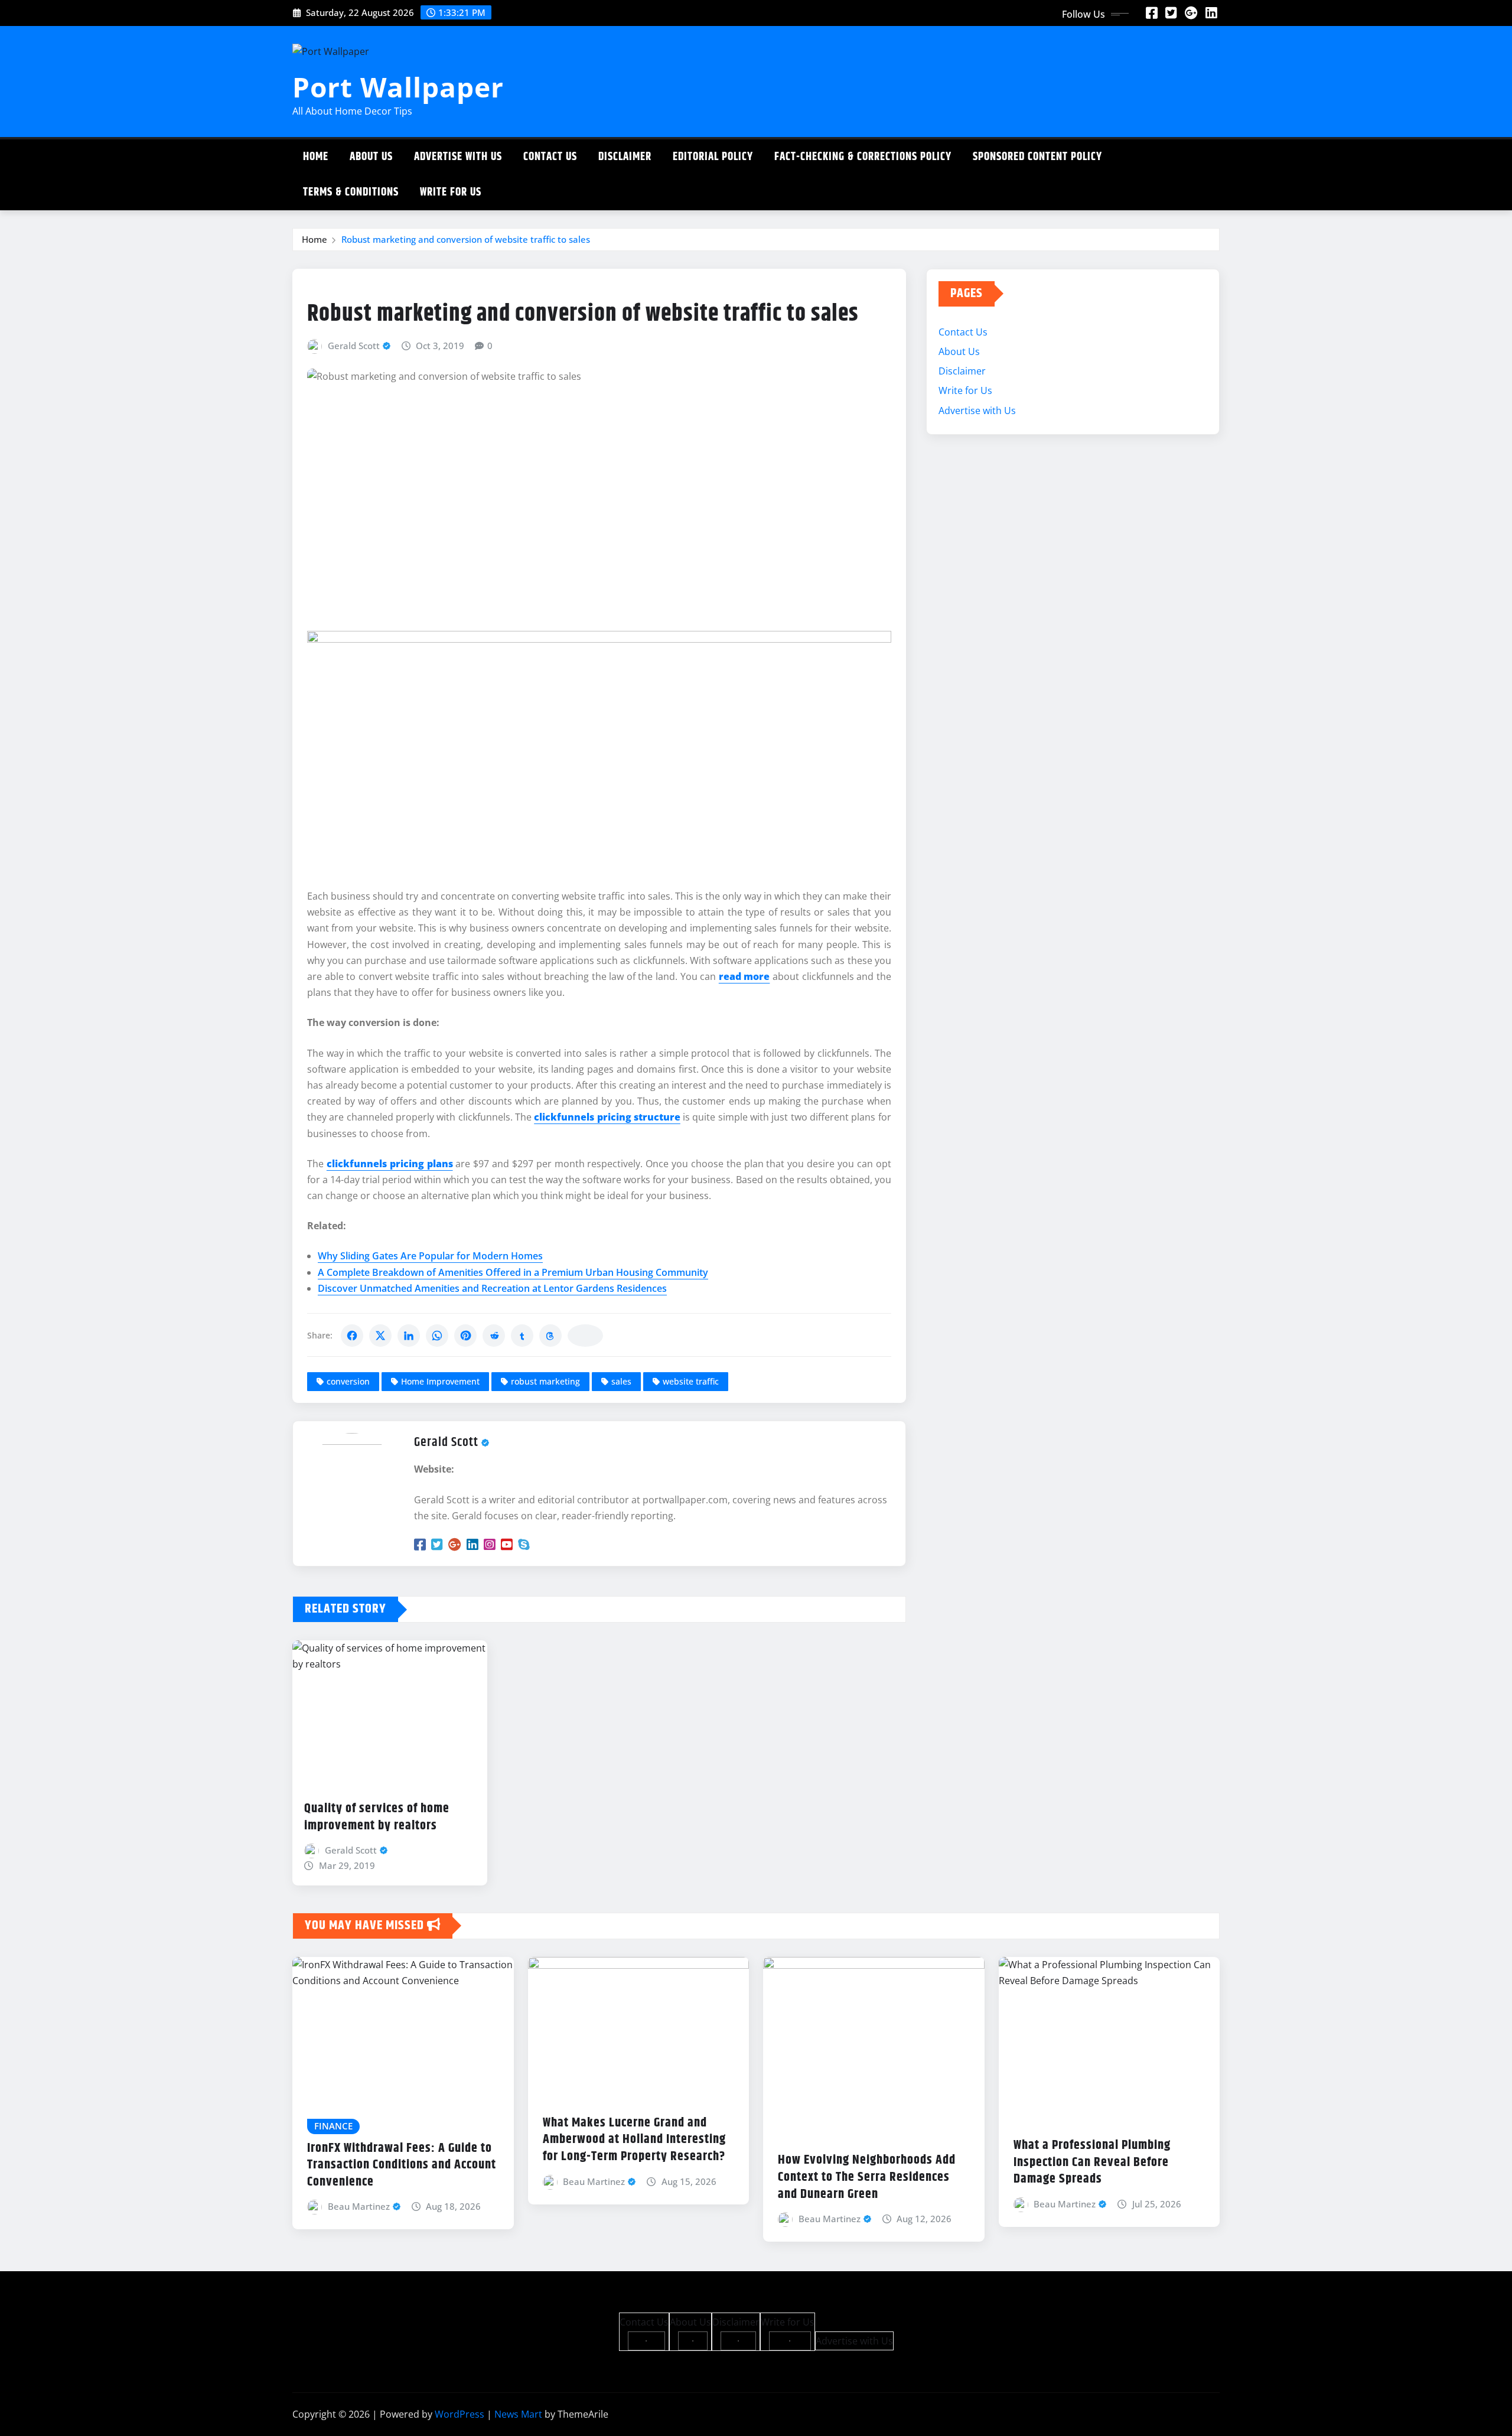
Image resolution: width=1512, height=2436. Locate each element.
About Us (371, 157)
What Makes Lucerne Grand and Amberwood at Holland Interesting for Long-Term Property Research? (634, 2140)
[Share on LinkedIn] (409, 1336)
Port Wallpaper (398, 87)
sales (621, 1381)
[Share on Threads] (550, 1336)
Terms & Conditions (351, 192)
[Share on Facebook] (352, 1336)
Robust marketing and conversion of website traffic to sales (466, 239)
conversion (348, 1381)
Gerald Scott (354, 346)
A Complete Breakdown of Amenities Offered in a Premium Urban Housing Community (513, 1272)
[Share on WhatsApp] (437, 1336)
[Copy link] (585, 1336)
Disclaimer (625, 157)
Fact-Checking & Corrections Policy (863, 157)
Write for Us (451, 192)
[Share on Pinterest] (465, 1336)
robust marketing (545, 1381)
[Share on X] (380, 1336)
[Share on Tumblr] (522, 1336)
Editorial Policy (713, 157)
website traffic (691, 1381)
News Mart (518, 2414)
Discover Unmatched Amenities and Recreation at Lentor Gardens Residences (492, 1288)
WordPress (460, 2414)
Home (316, 157)
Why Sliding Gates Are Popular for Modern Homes (430, 1256)
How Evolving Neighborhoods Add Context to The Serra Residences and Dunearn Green (867, 2177)
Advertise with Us (458, 157)
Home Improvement (440, 1381)
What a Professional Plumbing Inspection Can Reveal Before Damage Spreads (1092, 2162)
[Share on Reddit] (494, 1336)
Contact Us (550, 157)
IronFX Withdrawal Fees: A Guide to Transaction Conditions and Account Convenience (402, 2165)
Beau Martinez (359, 2206)
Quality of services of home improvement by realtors (377, 1817)
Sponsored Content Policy (1037, 157)
